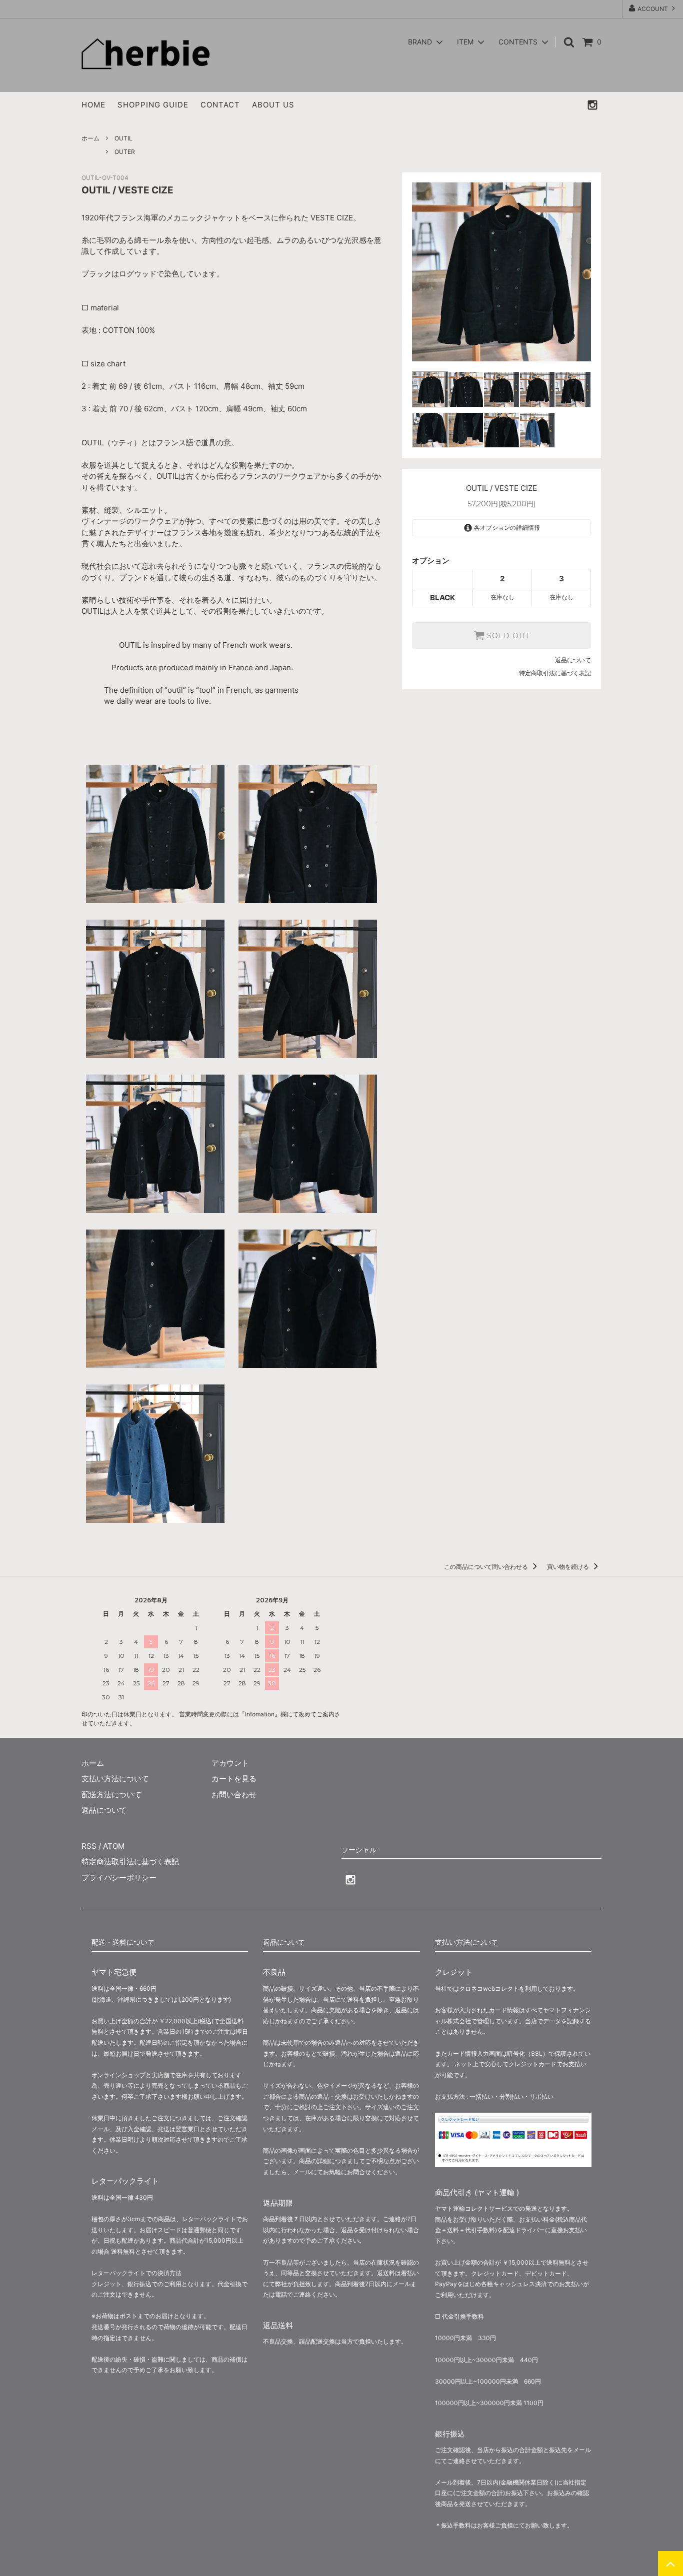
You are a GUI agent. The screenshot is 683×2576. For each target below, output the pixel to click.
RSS (89, 1846)
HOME (93, 105)
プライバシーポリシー (119, 1878)
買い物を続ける (569, 1567)
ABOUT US (273, 105)
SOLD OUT (507, 636)
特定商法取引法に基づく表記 (130, 1862)
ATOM (114, 1846)
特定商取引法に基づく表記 (555, 673)
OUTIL (123, 138)
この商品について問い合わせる (487, 1567)
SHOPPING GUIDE (153, 105)
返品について (573, 660)
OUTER (125, 152)
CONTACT (220, 105)
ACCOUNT (653, 9)
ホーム (90, 138)
